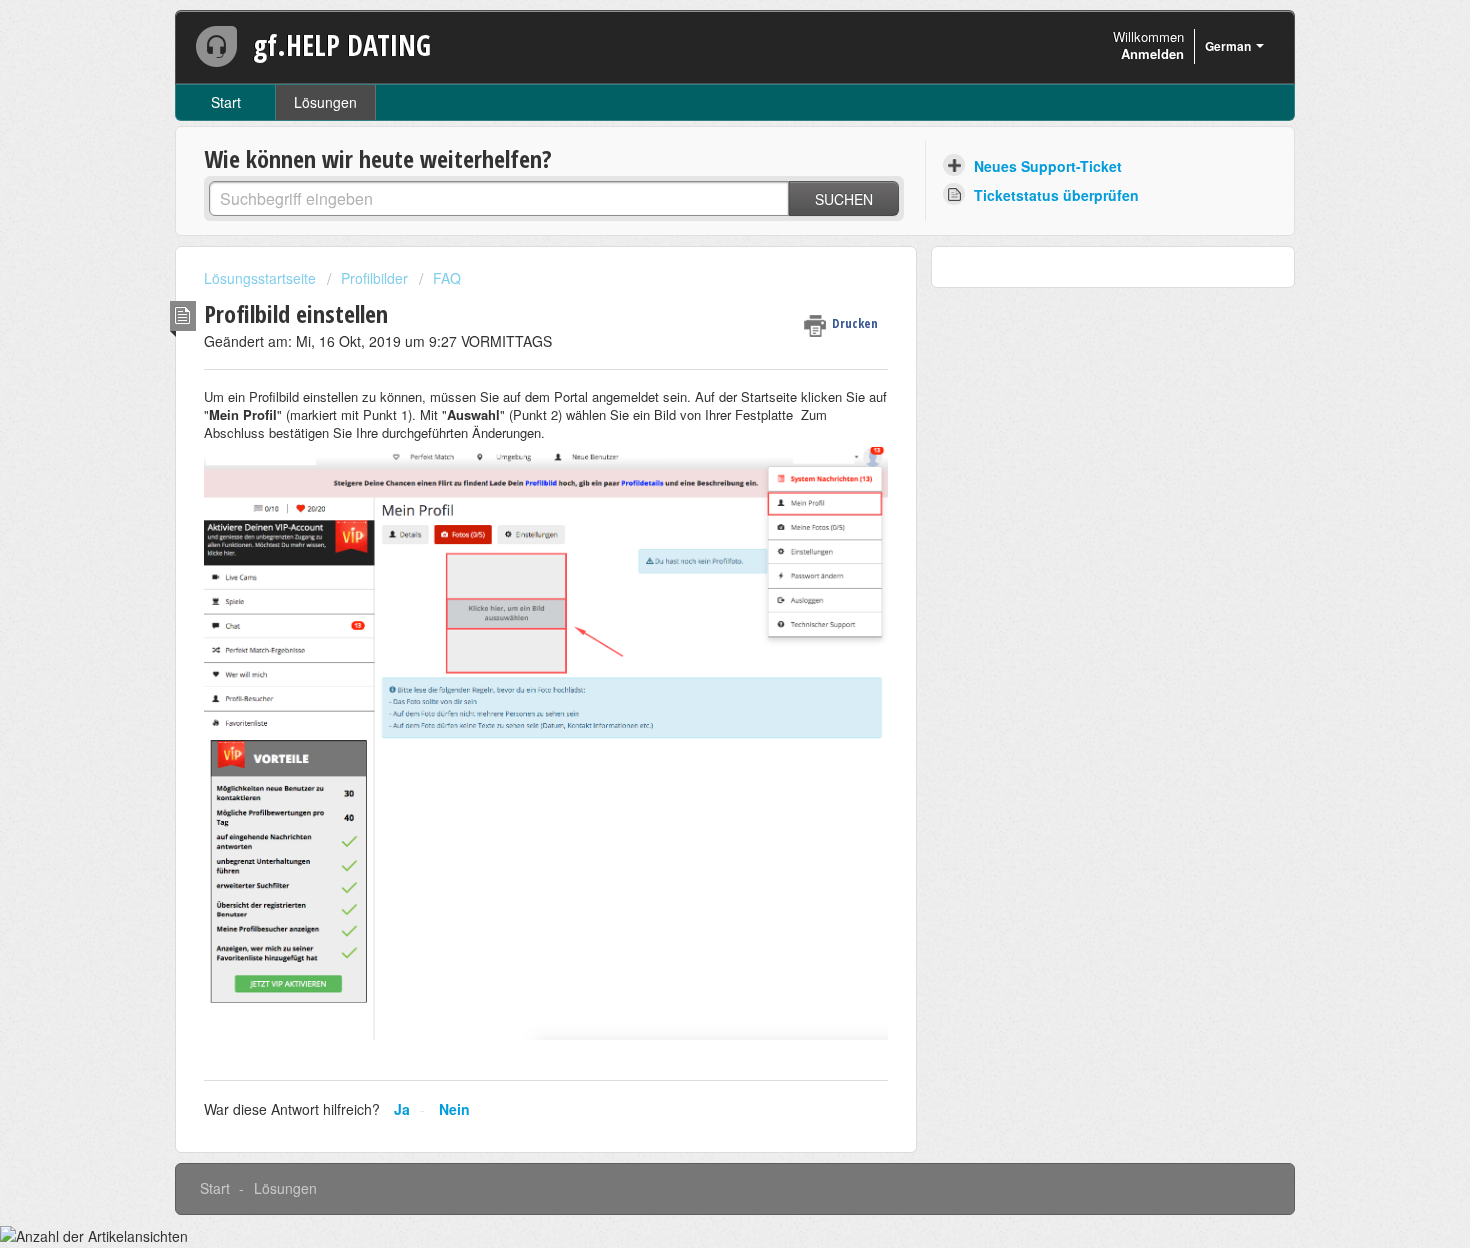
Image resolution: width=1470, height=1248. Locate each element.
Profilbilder (374, 278)
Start (226, 102)
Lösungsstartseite (262, 278)
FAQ (447, 278)
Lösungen (325, 102)
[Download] (698, 364)
